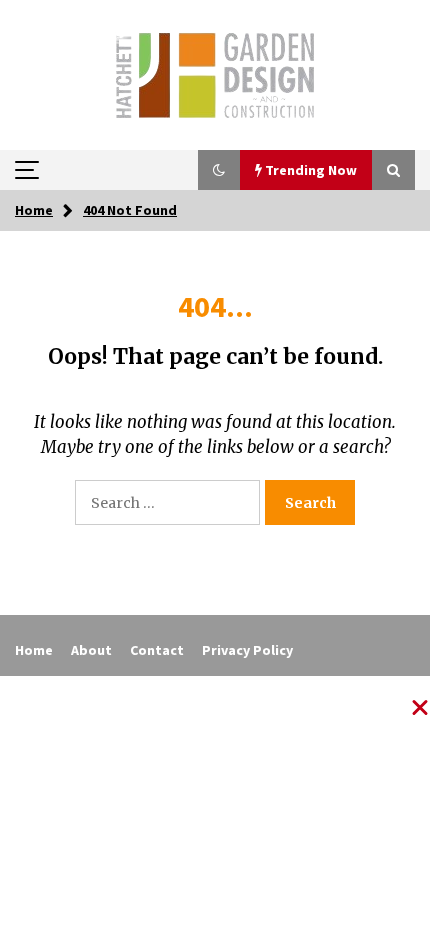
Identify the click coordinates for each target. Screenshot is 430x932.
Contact (157, 650)
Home (34, 650)
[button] (219, 170)
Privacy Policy (247, 650)
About (91, 650)
